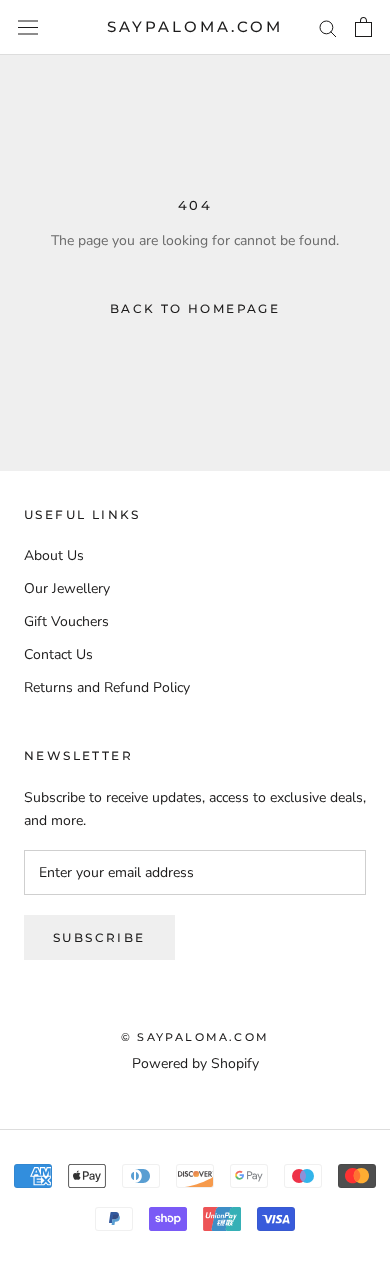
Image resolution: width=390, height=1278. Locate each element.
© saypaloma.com (195, 1037)
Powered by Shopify (195, 1063)
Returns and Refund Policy (107, 687)
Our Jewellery (67, 588)
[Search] (328, 27)
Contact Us (58, 654)
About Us (54, 555)
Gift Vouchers (66, 621)
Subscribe (99, 937)
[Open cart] (363, 27)
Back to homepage (195, 308)
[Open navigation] (28, 27)
